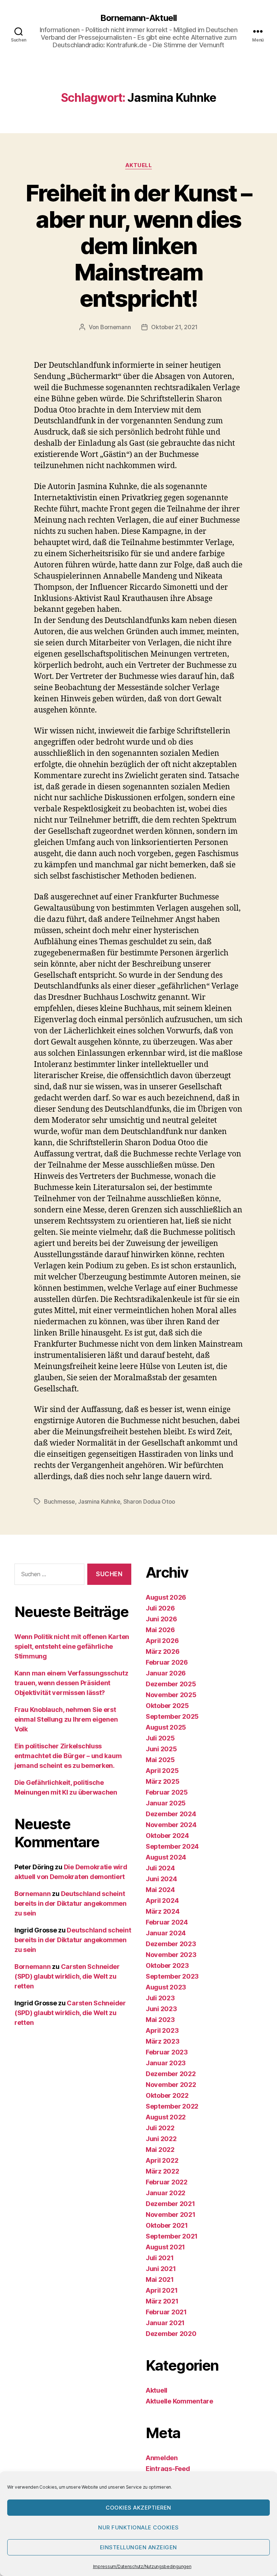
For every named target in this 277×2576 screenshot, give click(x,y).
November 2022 (171, 2085)
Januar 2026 (166, 1673)
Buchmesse (60, 1501)
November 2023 (171, 1955)
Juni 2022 (161, 2139)
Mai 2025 (160, 1760)
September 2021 (172, 2236)
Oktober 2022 (167, 2095)
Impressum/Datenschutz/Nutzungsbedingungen (142, 2566)
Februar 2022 (167, 2182)
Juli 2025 (160, 1738)
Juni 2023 (161, 2009)
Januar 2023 (166, 2063)
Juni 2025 (161, 1749)
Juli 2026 (160, 1608)
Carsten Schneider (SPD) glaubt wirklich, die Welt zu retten (67, 1976)
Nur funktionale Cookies (138, 2527)
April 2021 (162, 2290)
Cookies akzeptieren (138, 2508)
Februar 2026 (167, 1662)
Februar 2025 (167, 1792)
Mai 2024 (160, 1890)
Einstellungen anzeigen (138, 2547)
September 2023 (172, 1976)
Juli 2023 (160, 1998)
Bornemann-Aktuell (138, 18)
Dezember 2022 (171, 2074)
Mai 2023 (160, 2020)
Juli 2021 (160, 2258)
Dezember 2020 (171, 2334)
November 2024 (171, 1825)
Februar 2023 (167, 2052)
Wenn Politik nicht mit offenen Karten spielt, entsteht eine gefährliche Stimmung (72, 1646)
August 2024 (166, 1857)
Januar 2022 (166, 2193)
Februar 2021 (166, 2312)
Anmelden (162, 2458)
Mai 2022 (160, 2150)
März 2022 (162, 2171)
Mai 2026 (160, 1630)
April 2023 (162, 2030)
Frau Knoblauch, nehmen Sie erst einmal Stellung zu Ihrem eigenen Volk (66, 1719)
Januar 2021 (165, 2323)
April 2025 (162, 1771)
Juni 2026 (161, 1619)
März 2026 (163, 1651)
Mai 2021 (160, 2279)
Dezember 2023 (171, 1944)
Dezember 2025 (171, 1684)
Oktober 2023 (167, 1965)
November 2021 (171, 2215)
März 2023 (163, 2041)
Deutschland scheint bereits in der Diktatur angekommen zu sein (71, 1903)
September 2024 (172, 1846)
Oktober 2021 (167, 2225)
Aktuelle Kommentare (179, 2401)
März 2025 (163, 1781)
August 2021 (165, 2247)
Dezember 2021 (170, 2204)
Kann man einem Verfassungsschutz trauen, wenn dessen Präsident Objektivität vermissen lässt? (71, 1683)
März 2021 (162, 2301)
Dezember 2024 (171, 1814)
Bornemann (116, 327)
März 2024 (163, 1911)
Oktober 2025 (167, 1706)
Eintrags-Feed (168, 2469)
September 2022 (172, 2106)
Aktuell (139, 165)
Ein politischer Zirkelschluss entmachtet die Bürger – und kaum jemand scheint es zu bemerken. (68, 1756)
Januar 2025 (166, 1803)
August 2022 (166, 2117)
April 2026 (162, 1641)
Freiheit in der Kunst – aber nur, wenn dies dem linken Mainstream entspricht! (139, 246)
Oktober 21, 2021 (174, 327)
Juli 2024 (160, 1868)
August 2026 (166, 1597)
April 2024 (162, 1901)
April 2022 (162, 2160)
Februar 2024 (167, 1922)
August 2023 (166, 1987)
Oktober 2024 (167, 1836)
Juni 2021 (161, 2269)
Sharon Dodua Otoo (149, 1501)
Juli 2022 (160, 2128)
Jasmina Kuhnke (99, 1501)
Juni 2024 (161, 1879)
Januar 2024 (166, 1933)
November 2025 (171, 1695)
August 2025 (166, 1727)
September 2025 (172, 1716)
